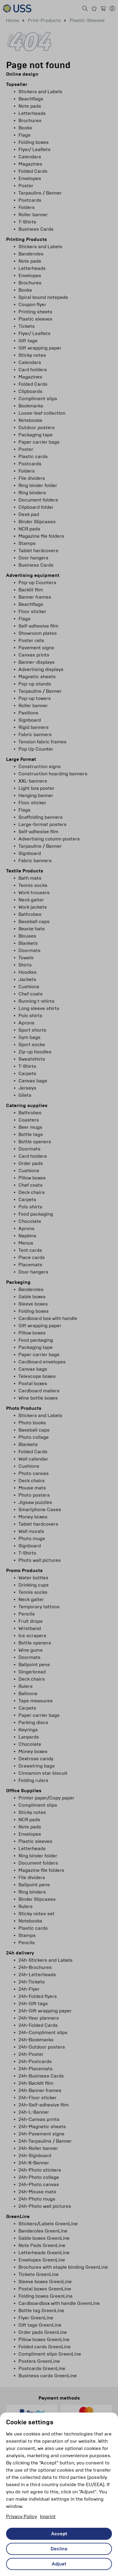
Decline (59, 2549)
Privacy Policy (21, 2516)
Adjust (59, 2564)
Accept (59, 2534)
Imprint (48, 2516)
